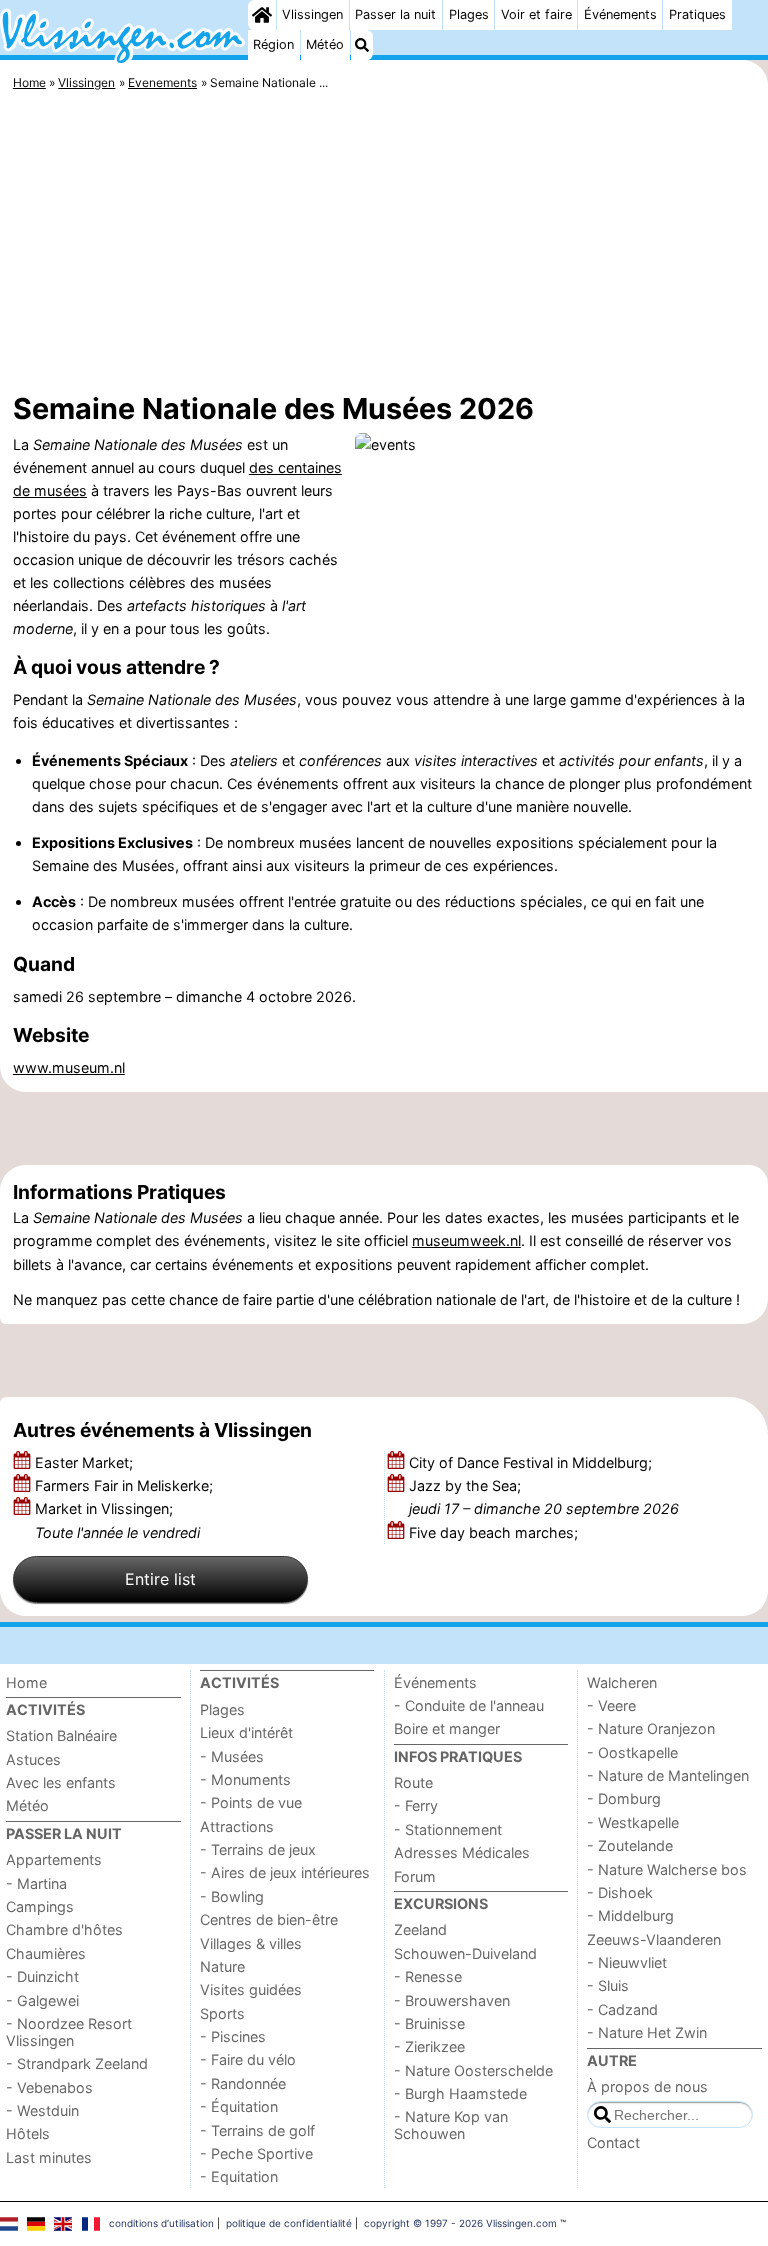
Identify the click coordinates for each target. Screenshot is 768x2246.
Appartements (54, 1859)
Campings (40, 1906)
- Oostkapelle (632, 1752)
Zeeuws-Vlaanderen (654, 1939)
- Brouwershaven (452, 2000)
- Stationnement (448, 1829)
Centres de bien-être (269, 1919)
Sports (222, 2013)
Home (26, 1682)
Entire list (160, 1579)
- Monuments (245, 1779)
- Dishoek (620, 1892)
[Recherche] (362, 45)
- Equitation (239, 2176)
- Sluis (608, 1985)
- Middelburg (630, 1915)
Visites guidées (251, 1989)
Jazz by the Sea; (544, 1497)
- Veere (611, 1705)
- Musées (232, 1756)
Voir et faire (536, 14)
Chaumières (46, 1953)
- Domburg (624, 1798)
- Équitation (239, 2106)
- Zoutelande (630, 1845)
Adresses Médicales (462, 1852)
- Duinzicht (42, 1976)
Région (273, 44)
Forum (415, 1876)
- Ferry (416, 1805)
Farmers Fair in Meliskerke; (126, 1485)
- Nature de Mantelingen (668, 1775)
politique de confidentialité (289, 2223)
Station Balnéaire (61, 1735)
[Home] (262, 15)
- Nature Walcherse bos (667, 1869)
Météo (325, 44)
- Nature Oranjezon (651, 1728)
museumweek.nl (466, 1240)
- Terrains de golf (257, 2130)
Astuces (33, 1759)
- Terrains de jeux (258, 1849)
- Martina (36, 1883)
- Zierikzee (429, 2046)
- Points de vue (251, 1802)
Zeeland (420, 1929)
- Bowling (232, 1896)
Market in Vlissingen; (117, 1520)
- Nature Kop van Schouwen (451, 2125)
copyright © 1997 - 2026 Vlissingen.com (460, 2223)
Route (413, 1782)
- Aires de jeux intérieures (285, 1872)
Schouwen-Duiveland (465, 1953)
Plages (469, 14)
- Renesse (428, 1976)
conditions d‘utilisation (161, 2223)
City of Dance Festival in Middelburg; (532, 1462)
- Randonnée (243, 2083)
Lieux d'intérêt (246, 1732)
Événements (620, 14)
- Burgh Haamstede (460, 2093)
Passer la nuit (395, 14)
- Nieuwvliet (627, 1962)
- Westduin (42, 2110)
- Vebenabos (49, 2087)
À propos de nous (647, 2086)
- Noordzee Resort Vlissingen (69, 2032)
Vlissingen (312, 14)
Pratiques (697, 14)
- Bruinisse (429, 2023)
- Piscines (233, 2036)
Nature (222, 1966)
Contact (613, 2142)
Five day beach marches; (495, 1532)
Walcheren (622, 1682)
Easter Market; (86, 1462)
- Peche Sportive (256, 2153)
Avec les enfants (61, 1782)
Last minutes (49, 2157)
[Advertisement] (384, 245)
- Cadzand (622, 2009)
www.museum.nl (69, 1067)
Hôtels (28, 2133)
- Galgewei (42, 2000)
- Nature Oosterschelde (473, 2070)
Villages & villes (251, 1943)
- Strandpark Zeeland (77, 2063)
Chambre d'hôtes (64, 1929)
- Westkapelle (633, 1822)
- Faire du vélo (248, 2059)
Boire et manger (447, 1728)
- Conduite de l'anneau (469, 1705)
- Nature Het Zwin (647, 2032)
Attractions (237, 1826)
